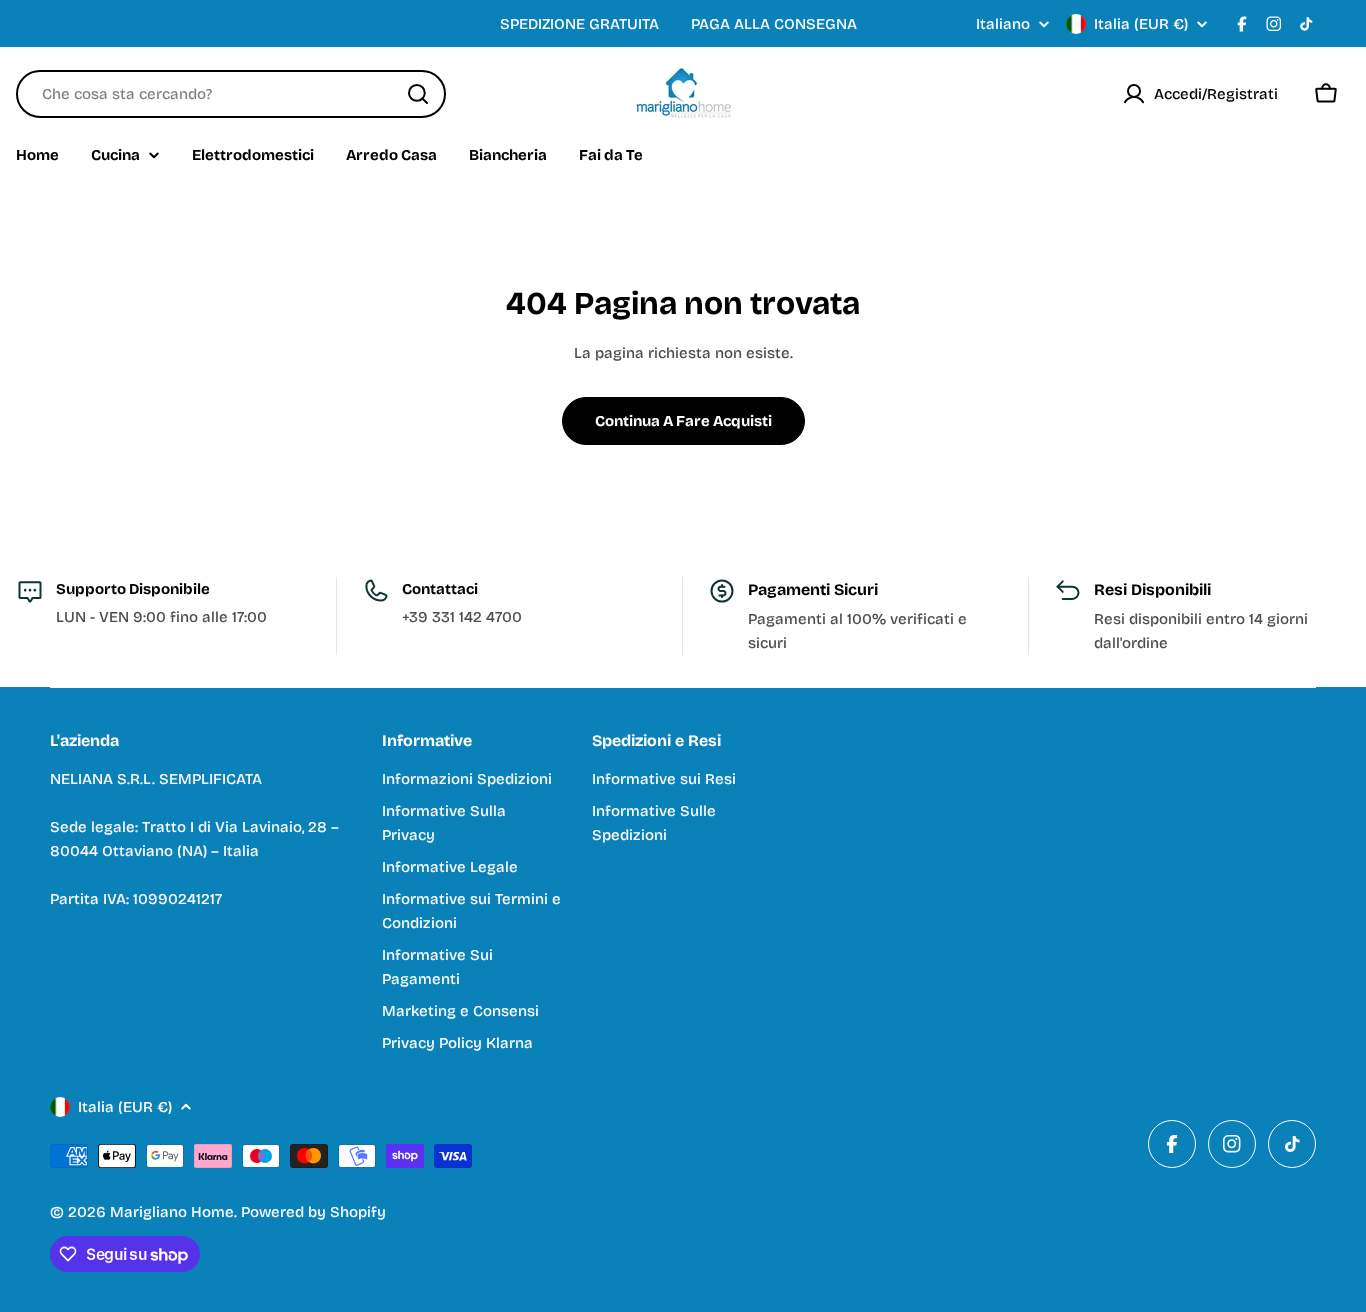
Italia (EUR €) (1141, 24)
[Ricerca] (418, 94)
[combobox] (231, 94)
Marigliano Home (172, 1212)
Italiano (1003, 24)
